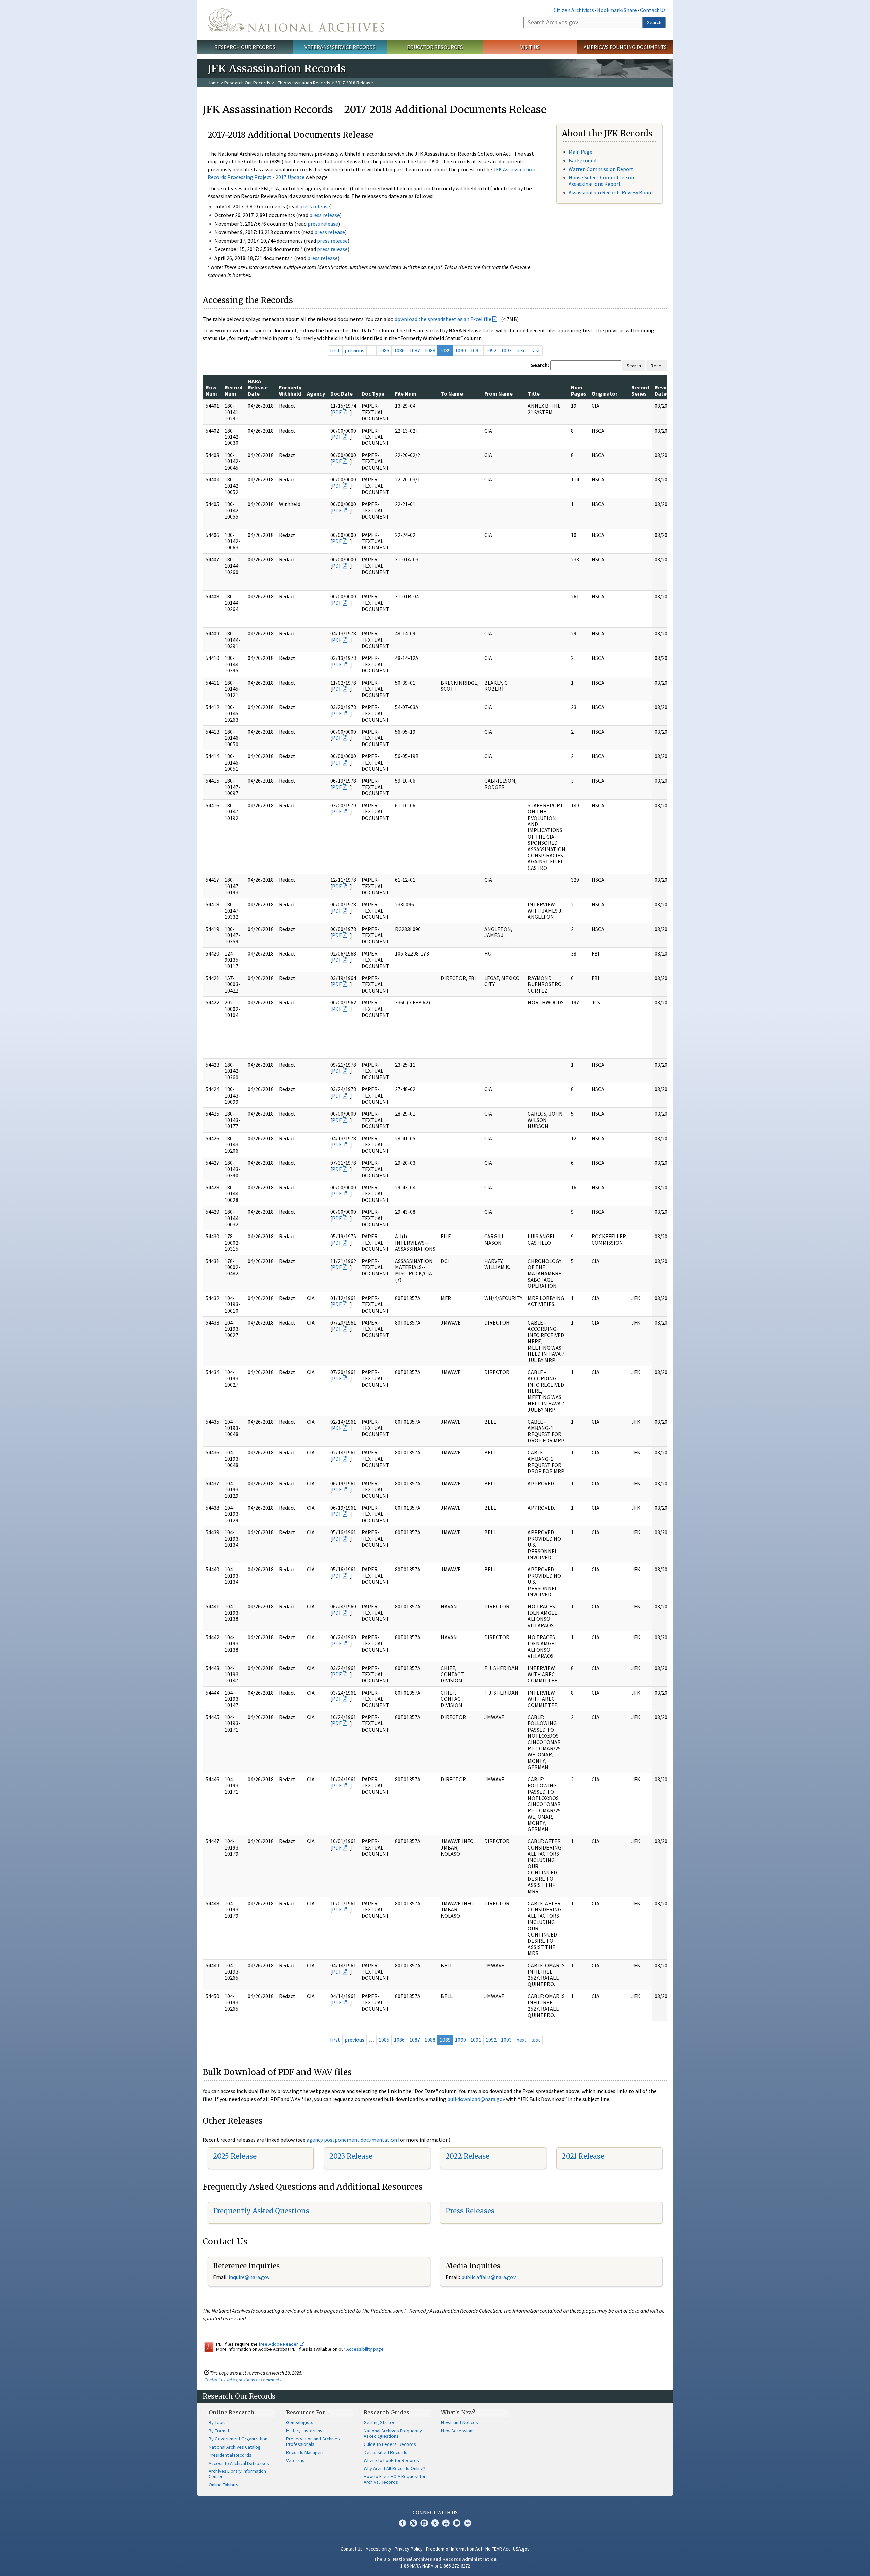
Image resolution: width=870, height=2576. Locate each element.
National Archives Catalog (235, 2447)
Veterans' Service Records (340, 47)
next (521, 350)
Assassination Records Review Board (611, 192)
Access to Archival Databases (239, 2463)
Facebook (402, 2523)
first (335, 350)
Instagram (424, 2523)
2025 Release (235, 2156)
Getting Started (380, 2422)
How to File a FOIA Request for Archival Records (395, 2479)
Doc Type (373, 393)
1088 (430, 350)
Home (214, 83)
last (536, 350)
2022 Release (467, 2156)
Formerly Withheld (290, 390)
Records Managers (305, 2452)
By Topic (217, 2422)
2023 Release (351, 2156)
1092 (491, 350)
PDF (337, 412)
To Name (452, 393)
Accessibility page (365, 2349)
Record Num (233, 390)
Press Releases (470, 2211)
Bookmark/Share (617, 10)
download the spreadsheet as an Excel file (443, 319)
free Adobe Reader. (279, 2344)
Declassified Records (386, 2452)
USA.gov (521, 2549)
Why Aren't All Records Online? (395, 2468)
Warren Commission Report (601, 169)
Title (534, 393)
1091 (476, 350)
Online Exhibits (223, 2485)
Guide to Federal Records (390, 2444)
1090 (460, 350)
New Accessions (458, 2431)
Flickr (468, 2523)
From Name (499, 393)
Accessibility (379, 2549)
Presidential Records (230, 2455)
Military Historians (304, 2431)
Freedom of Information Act (454, 2549)
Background (582, 160)
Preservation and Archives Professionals (313, 2441)
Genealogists (300, 2422)
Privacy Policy (409, 2549)
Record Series (640, 390)
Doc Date (342, 393)
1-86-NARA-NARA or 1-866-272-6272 (435, 2566)
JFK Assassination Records (303, 83)
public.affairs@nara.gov (488, 2277)
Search (654, 22)
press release (315, 206)
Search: (540, 365)
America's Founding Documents (625, 47)
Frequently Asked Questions (261, 2211)
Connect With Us (435, 2512)
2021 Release (583, 2156)
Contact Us (653, 10)
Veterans (295, 2460)
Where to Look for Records (391, 2460)
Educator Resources (435, 47)
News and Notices (460, 2422)
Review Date (663, 390)
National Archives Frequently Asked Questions (393, 2433)
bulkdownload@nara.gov (476, 2099)
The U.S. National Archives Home (296, 20)
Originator (605, 393)
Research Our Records (245, 47)
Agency (316, 393)
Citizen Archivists (574, 10)
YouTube (446, 2523)
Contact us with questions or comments (243, 2380)
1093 (506, 350)
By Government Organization (238, 2439)
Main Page (580, 152)
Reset (657, 366)
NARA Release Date (258, 387)
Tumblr (435, 2523)
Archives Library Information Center (237, 2474)
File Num (406, 393)
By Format (219, 2431)
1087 (415, 350)
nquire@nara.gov (250, 2277)
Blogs (457, 2523)
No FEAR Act (498, 2549)
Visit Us (530, 47)
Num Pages (579, 390)
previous (354, 350)
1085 (384, 350)
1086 (399, 350)
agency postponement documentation (352, 2140)
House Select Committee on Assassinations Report (601, 181)
